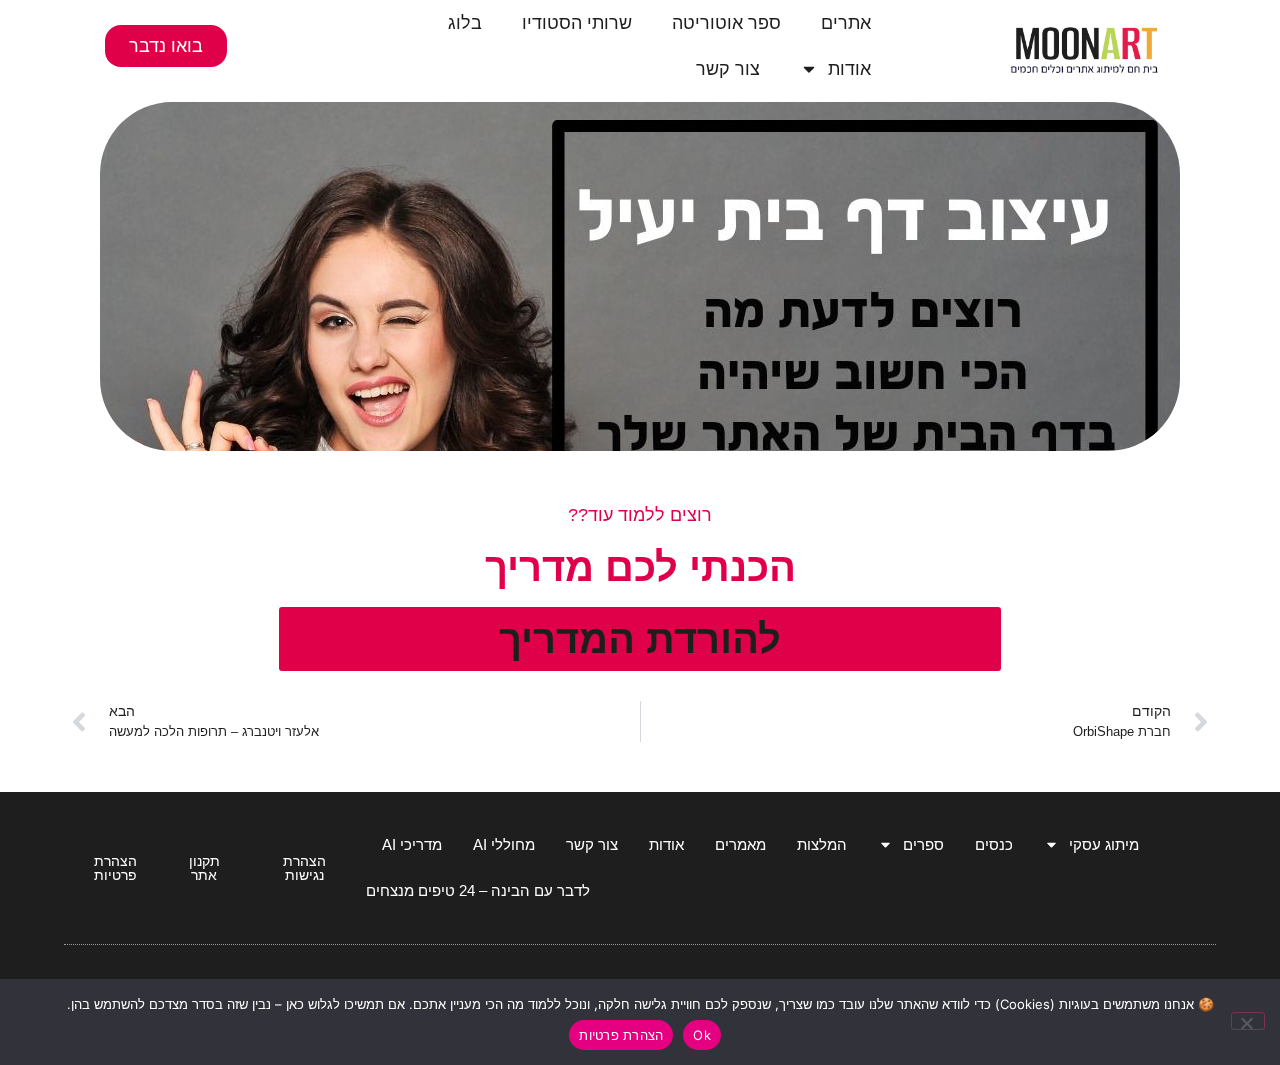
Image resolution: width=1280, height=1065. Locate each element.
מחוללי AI (504, 844)
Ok (702, 1035)
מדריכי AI (412, 844)
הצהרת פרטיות (621, 1035)
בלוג (465, 23)
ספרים (923, 844)
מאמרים (740, 844)
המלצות (822, 844)
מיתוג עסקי (1104, 844)
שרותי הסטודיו (577, 23)
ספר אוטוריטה (726, 23)
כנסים (994, 844)
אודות (849, 69)
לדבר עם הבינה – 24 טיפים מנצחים (478, 890)
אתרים (846, 23)
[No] (1248, 1021)
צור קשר (728, 69)
